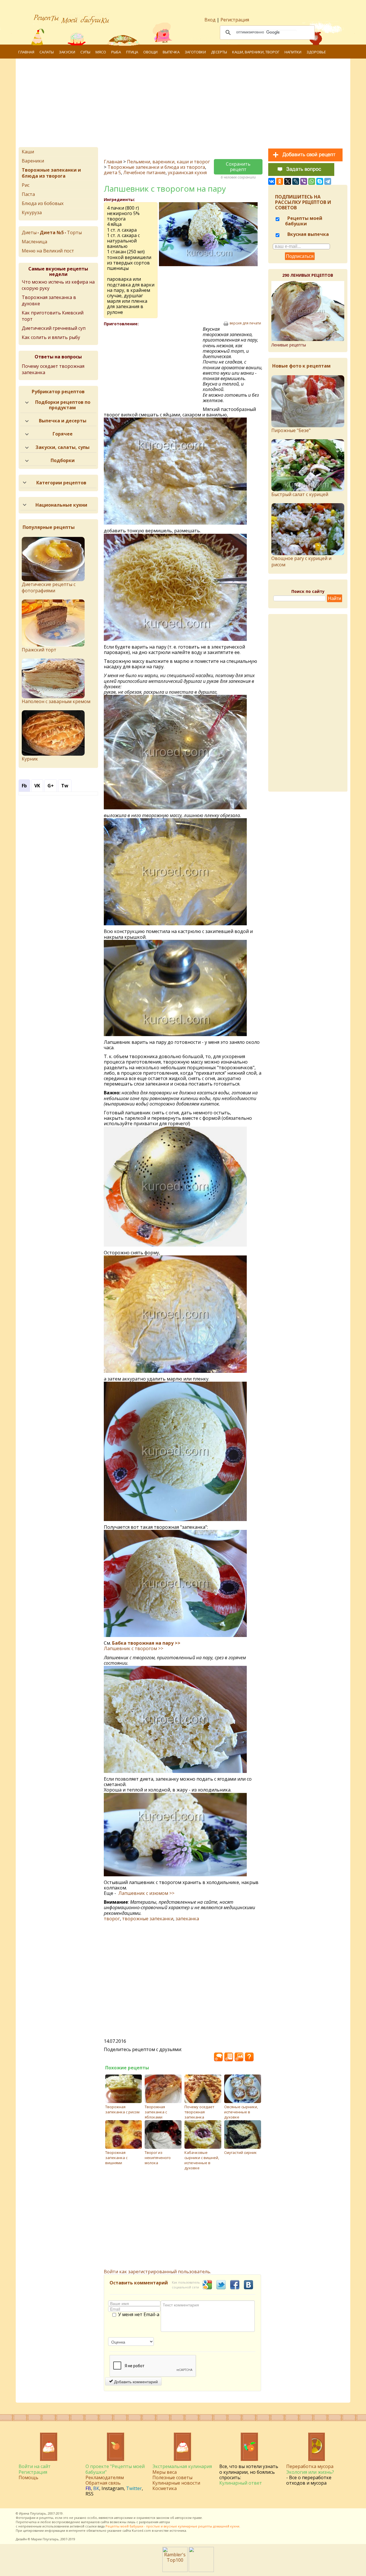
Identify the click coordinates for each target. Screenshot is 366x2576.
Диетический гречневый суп (54, 328)
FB (88, 2488)
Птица (132, 52)
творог (112, 1919)
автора (165, 2522)
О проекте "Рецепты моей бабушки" (115, 2469)
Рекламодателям (105, 2477)
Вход (210, 20)
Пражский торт (39, 650)
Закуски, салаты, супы (62, 447)
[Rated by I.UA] (201, 2570)
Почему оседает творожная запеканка (199, 2112)
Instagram (113, 2488)
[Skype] (320, 181)
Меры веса (165, 2472)
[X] (288, 181)
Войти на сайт (35, 2466)
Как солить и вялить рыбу (51, 337)
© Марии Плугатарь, (44, 2539)
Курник (30, 759)
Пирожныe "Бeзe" (291, 430)
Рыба (116, 52)
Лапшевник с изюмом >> (146, 1893)
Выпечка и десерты (63, 421)
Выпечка (171, 52)
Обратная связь (103, 2483)
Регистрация (235, 20)
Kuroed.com (141, 2530)
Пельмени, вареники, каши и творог (168, 162)
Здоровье (316, 52)
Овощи (150, 52)
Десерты (219, 52)
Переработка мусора (310, 2466)
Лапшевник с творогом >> (134, 1648)
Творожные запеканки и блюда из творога (156, 167)
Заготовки (195, 52)
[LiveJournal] (296, 181)
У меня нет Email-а (139, 2315)
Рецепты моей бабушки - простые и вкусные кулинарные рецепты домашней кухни (172, 2526)
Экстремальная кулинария (182, 2466)
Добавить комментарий (135, 2382)
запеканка (187, 1919)
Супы (85, 52)
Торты (74, 232)
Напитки (293, 52)
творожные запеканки (148, 1919)
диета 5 (112, 172)
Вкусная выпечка (308, 234)
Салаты (47, 52)
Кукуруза (32, 212)
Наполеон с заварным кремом (56, 701)
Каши (28, 152)
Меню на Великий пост (48, 251)
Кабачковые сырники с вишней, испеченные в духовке (202, 2160)
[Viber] (304, 181)
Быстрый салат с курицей (300, 494)
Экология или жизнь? (310, 2472)
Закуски (67, 52)
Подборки (63, 460)
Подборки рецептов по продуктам (63, 405)
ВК (96, 2488)
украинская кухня (187, 172)
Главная (26, 52)
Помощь (28, 2477)
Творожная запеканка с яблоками (156, 2112)
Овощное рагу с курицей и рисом (301, 561)
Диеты (29, 232)
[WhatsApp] (312, 181)
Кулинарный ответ (241, 2483)
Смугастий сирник (240, 2152)
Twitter (134, 2488)
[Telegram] (328, 181)
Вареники (33, 161)
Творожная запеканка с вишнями (116, 2158)
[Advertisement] (190, 104)
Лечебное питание (144, 172)
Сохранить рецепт (238, 167)
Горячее (63, 434)
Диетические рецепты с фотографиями (49, 587)
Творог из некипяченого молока (158, 2158)
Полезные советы (172, 2477)
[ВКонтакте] (272, 181)
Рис (26, 185)
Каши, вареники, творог (256, 52)
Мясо (101, 52)
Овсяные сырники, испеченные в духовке (241, 2112)
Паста (28, 194)
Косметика (165, 2488)
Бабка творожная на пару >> (146, 1643)
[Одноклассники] (280, 181)
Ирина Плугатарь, (33, 2513)
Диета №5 (52, 232)
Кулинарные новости (176, 2483)
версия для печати (245, 323)
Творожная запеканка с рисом (122, 2109)
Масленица (34, 242)
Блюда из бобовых (43, 203)
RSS (89, 2494)
